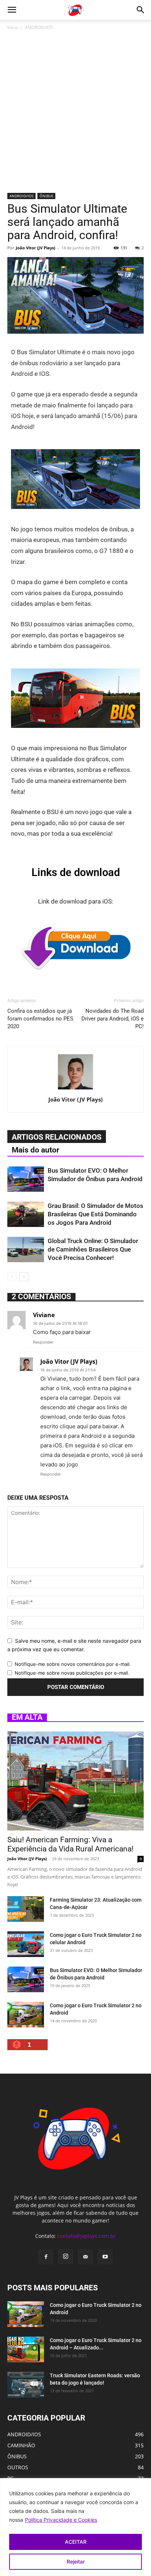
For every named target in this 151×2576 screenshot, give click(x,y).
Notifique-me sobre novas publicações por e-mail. (72, 1673)
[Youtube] (105, 2257)
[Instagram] (66, 2257)
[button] (12, 10)
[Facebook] (46, 2257)
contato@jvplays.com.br (86, 2236)
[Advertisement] (75, 114)
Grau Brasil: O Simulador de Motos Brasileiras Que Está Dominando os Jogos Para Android (95, 1214)
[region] (75, 2527)
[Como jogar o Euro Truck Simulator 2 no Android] (26, 2015)
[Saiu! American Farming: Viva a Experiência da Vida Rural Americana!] (75, 1781)
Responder (43, 1342)
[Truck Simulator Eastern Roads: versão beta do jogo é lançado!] (26, 2385)
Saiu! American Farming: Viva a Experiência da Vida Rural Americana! (70, 1844)
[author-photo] (75, 1089)
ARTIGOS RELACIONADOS (57, 1137)
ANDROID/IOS (39, 27)
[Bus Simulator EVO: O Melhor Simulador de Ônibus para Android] (26, 1179)
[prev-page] (12, 1277)
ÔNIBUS (46, 196)
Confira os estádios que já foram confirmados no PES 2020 (40, 1019)
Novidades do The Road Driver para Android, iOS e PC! (113, 1019)
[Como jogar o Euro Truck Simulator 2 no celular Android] (26, 1944)
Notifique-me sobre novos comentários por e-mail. (73, 1664)
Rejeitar (76, 2562)
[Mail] (85, 2257)
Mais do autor (36, 1150)
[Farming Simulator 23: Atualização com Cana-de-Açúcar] (26, 1909)
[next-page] (24, 1277)
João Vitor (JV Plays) (36, 248)
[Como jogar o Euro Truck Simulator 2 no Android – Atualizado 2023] (26, 2349)
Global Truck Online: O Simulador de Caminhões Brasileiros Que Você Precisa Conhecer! (93, 1249)
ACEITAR (76, 2542)
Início (13, 27)
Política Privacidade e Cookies (61, 2520)
